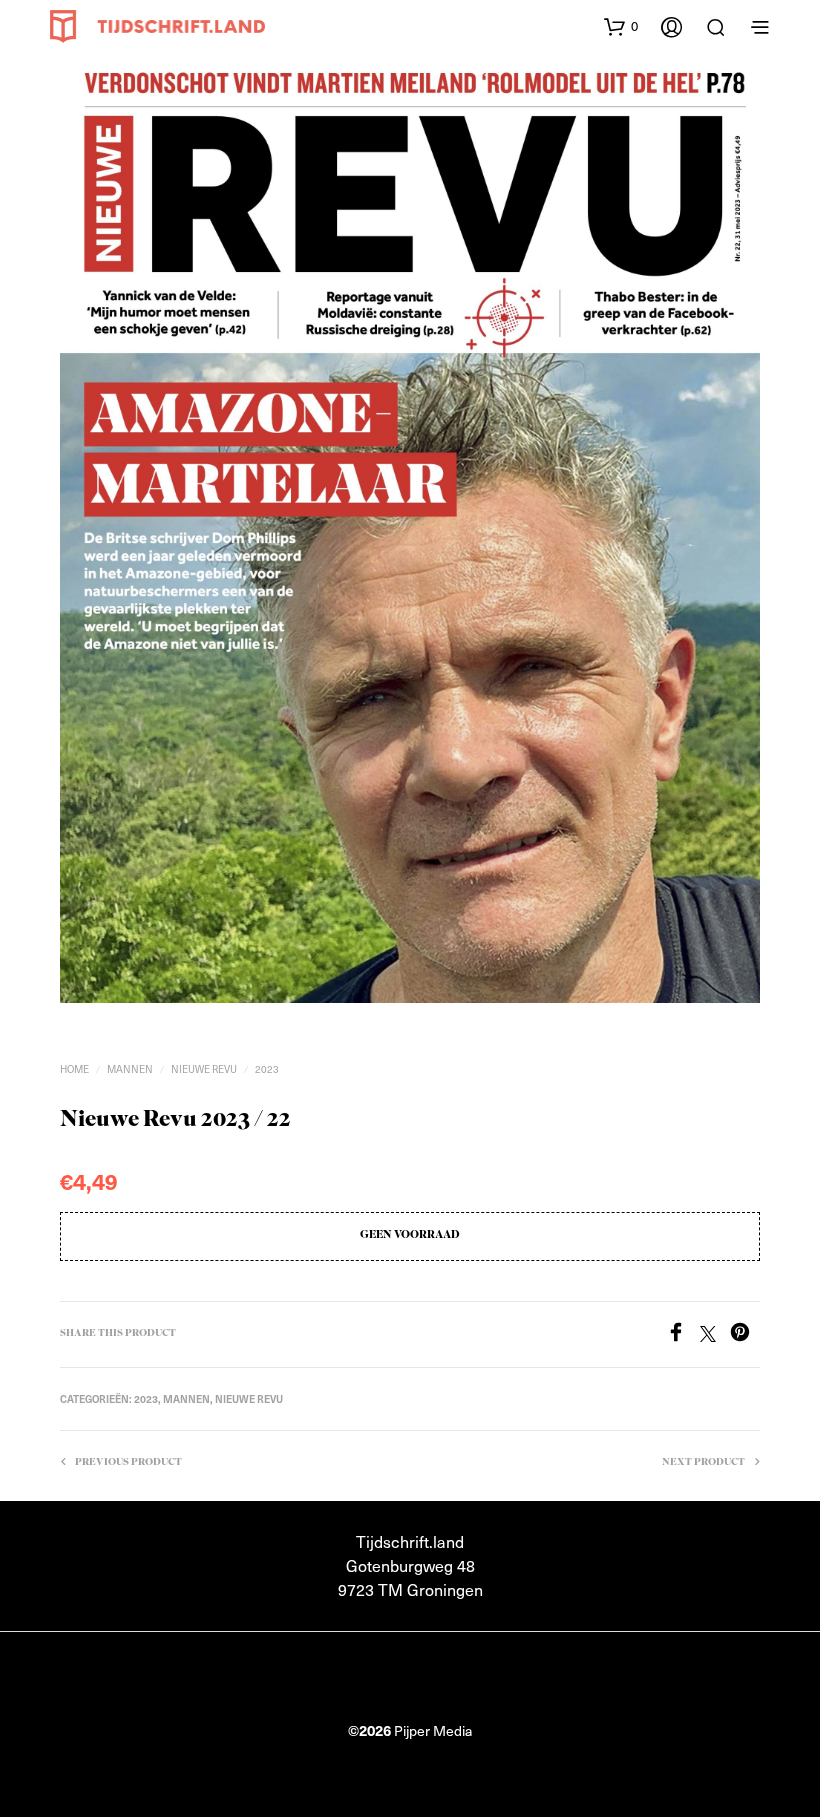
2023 (267, 1068)
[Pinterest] (745, 1335)
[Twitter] (715, 1335)
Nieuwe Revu (204, 1068)
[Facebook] (683, 1335)
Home (74, 1068)
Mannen (130, 1068)
